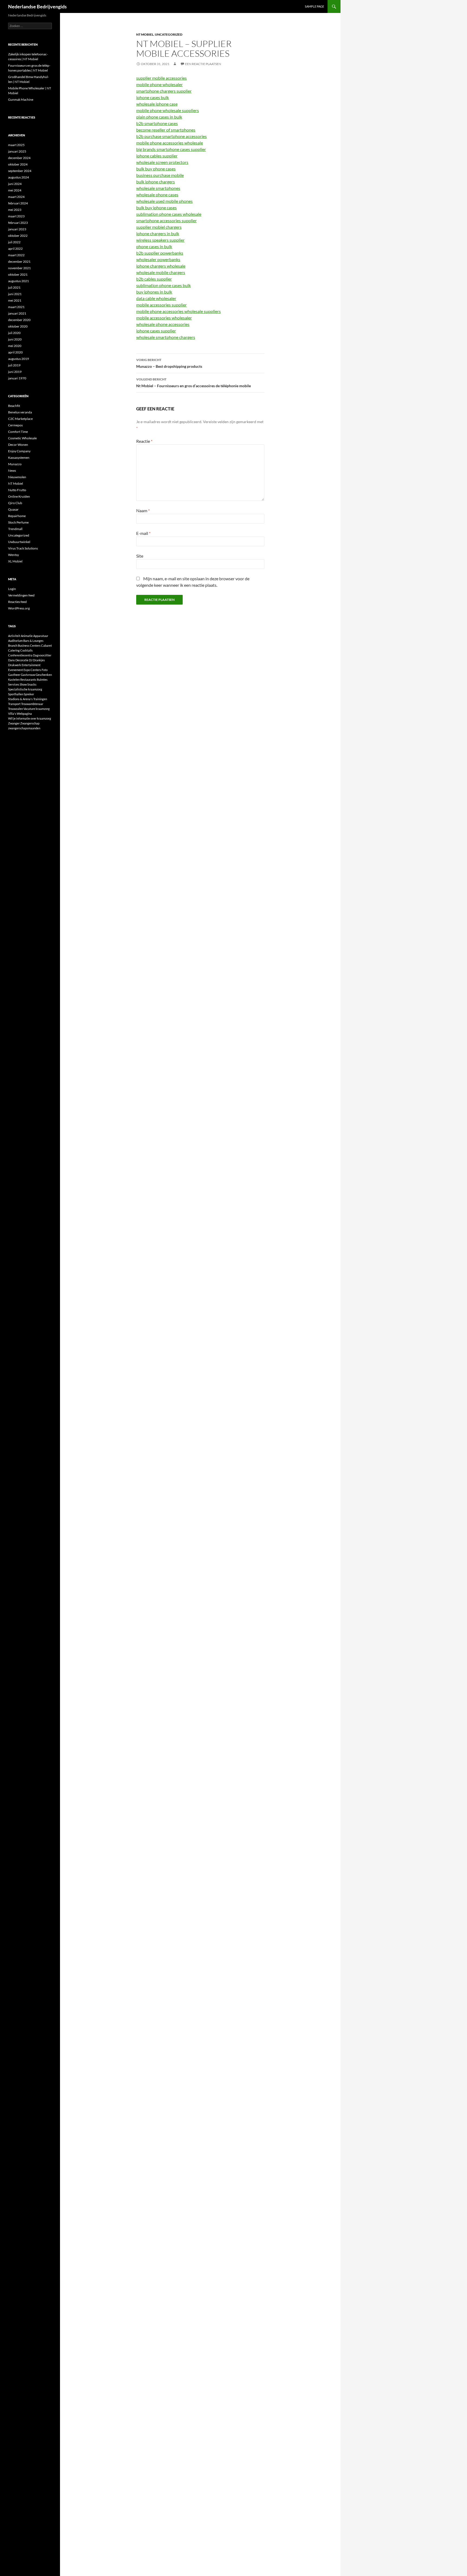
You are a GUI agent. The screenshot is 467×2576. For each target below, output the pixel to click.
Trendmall (15, 529)
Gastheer (14, 675)
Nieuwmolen (17, 477)
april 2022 (15, 249)
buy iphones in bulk (154, 292)
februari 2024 (18, 203)
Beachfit (14, 406)
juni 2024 (15, 184)
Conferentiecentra (20, 655)
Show (23, 684)
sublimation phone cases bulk (164, 285)
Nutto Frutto (17, 490)
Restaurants (28, 680)
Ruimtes (42, 680)
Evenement (16, 670)
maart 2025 (16, 145)
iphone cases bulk (153, 97)
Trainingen (40, 699)
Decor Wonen (18, 445)
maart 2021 (16, 307)
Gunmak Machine (21, 100)
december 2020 (19, 320)
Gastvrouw (28, 675)
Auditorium (15, 641)
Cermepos (15, 425)
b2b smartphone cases (157, 123)
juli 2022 (14, 242)
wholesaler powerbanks (158, 259)
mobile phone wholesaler (159, 84)
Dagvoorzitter (42, 655)
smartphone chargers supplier (164, 91)
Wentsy (14, 555)
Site (140, 556)
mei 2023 (15, 210)
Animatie (27, 636)
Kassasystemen (19, 458)
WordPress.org (19, 608)
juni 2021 (15, 294)
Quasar (13, 509)
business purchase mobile (160, 175)
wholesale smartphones (158, 188)
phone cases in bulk (154, 246)
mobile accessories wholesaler (164, 318)
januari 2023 (17, 229)
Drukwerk (15, 665)
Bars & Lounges (33, 641)
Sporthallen (16, 694)
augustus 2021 (19, 281)
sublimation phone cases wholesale (169, 214)
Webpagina (24, 714)
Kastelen (14, 680)
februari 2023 (18, 223)
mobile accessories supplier (161, 305)
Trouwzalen (16, 709)
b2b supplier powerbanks (160, 253)
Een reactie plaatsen (203, 64)
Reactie (144, 441)
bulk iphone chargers (156, 182)
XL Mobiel (15, 561)
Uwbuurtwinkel (19, 542)
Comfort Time (18, 432)
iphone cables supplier (157, 156)
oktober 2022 (18, 236)
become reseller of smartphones (166, 130)
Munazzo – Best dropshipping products (169, 363)
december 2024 (19, 158)
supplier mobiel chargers (159, 227)
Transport (14, 704)
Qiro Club (15, 503)
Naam (143, 510)
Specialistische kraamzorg (25, 689)
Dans (11, 660)
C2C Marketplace (20, 419)
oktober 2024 (18, 164)
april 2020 (15, 352)
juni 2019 (15, 372)
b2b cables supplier (154, 279)
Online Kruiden (19, 496)
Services (14, 684)
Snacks (32, 684)
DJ (31, 660)
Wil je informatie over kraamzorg (30, 718)
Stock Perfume (18, 522)
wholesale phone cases (157, 195)
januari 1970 (17, 378)
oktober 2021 (18, 274)
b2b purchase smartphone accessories (171, 136)
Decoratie (22, 660)
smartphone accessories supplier (166, 220)
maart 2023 (16, 216)
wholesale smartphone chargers (166, 337)
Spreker (29, 694)
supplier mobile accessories (161, 78)
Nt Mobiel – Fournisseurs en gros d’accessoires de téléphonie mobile (194, 383)
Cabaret (46, 645)
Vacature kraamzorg (37, 709)
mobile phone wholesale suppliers (168, 110)
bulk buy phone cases (156, 169)
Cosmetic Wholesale (22, 438)
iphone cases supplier (156, 331)
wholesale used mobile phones (164, 201)
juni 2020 (15, 339)
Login (12, 589)
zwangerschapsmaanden (24, 728)
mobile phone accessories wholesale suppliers (179, 311)
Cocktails (26, 650)
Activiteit (14, 636)
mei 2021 (15, 300)
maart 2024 (16, 197)
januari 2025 (17, 151)
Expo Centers (32, 670)
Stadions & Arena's (20, 699)
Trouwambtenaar (32, 704)
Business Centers (29, 645)
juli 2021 (14, 287)
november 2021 (19, 268)
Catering (14, 650)
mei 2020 (15, 346)
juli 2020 (14, 333)
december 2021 (19, 262)
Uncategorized (169, 34)
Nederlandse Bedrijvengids (37, 6)
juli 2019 (14, 365)
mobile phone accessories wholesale (170, 143)
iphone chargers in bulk (158, 233)
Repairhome (17, 516)
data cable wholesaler (156, 298)
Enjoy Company (19, 451)
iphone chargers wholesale (161, 266)
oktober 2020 (18, 326)
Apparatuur (41, 636)
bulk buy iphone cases (156, 208)
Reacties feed (17, 602)
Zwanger (14, 723)
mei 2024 (15, 190)
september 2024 (20, 171)
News (12, 471)
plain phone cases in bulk (159, 117)
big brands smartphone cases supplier (171, 149)
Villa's (12, 714)
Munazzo (15, 464)
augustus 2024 (19, 177)
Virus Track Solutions (23, 548)
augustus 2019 (19, 359)
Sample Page (314, 6)
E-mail (143, 533)
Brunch (13, 645)
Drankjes (39, 660)
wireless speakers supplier (160, 240)
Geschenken (44, 675)
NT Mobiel (145, 34)
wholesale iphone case (157, 104)
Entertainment (31, 665)
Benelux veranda (20, 412)
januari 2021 (17, 313)
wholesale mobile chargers (161, 272)
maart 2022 (16, 255)
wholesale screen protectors (162, 162)
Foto (45, 670)
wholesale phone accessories (163, 324)
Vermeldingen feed (21, 595)
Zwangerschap (30, 723)
